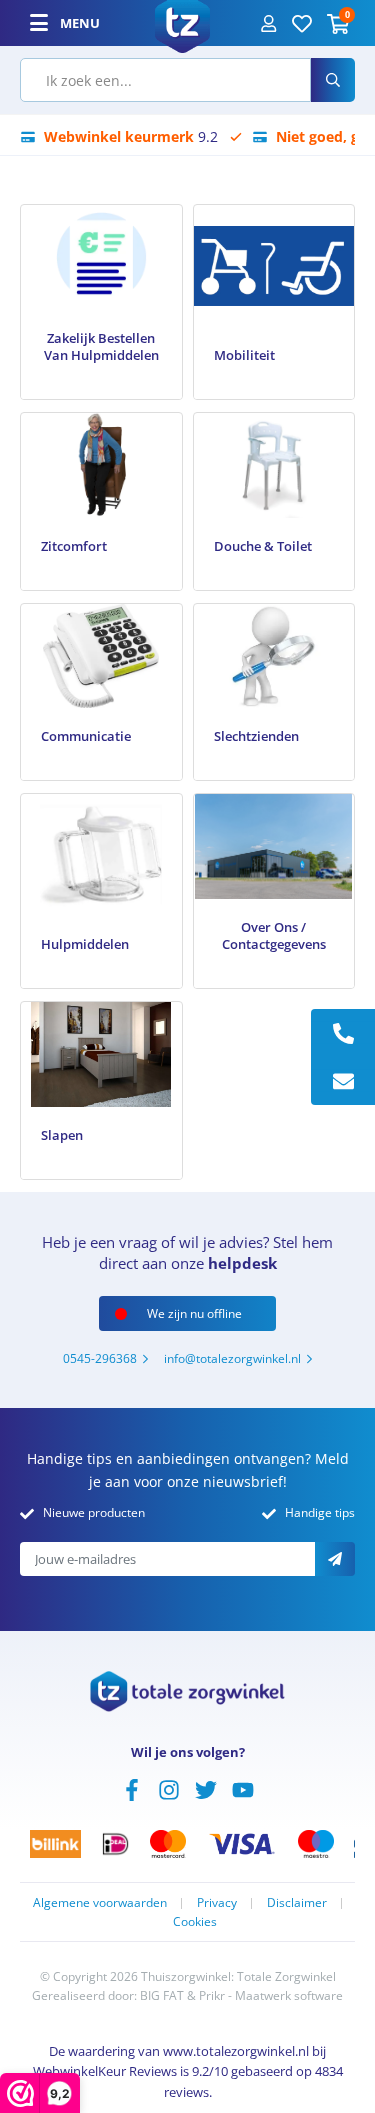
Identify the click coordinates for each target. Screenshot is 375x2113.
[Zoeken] (333, 80)
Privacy (217, 1902)
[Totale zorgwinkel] (182, 21)
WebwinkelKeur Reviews (105, 2071)
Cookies (195, 1921)
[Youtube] (243, 1788)
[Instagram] (169, 1788)
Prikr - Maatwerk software (271, 1995)
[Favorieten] (302, 23)
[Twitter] (206, 1788)
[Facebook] (132, 1788)
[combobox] (165, 80)
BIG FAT (162, 1995)
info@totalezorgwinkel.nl (232, 1358)
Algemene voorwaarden (100, 1902)
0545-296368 (100, 1358)
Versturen (335, 1559)
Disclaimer (297, 1902)
